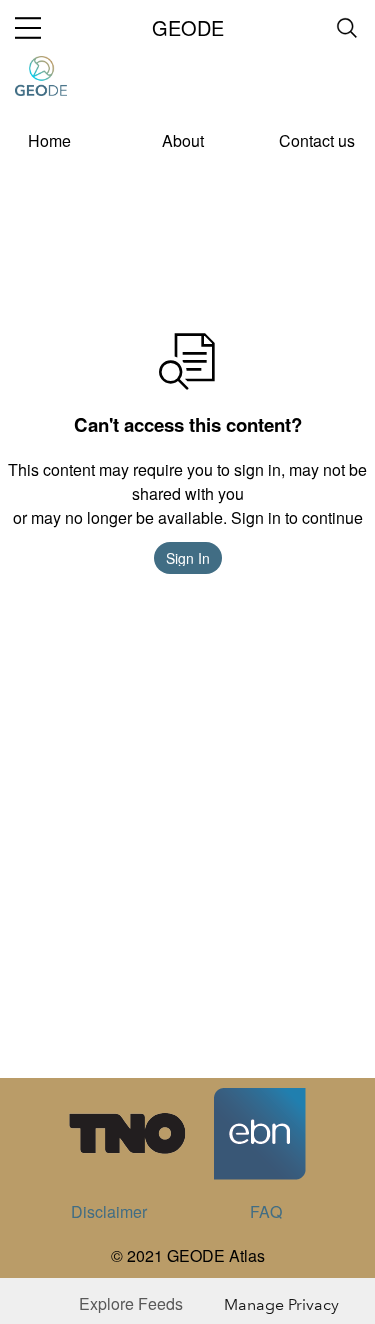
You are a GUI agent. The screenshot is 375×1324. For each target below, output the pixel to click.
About (183, 140)
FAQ (266, 1211)
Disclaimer (109, 1211)
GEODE (188, 27)
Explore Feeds (131, 1303)
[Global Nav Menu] (28, 28)
